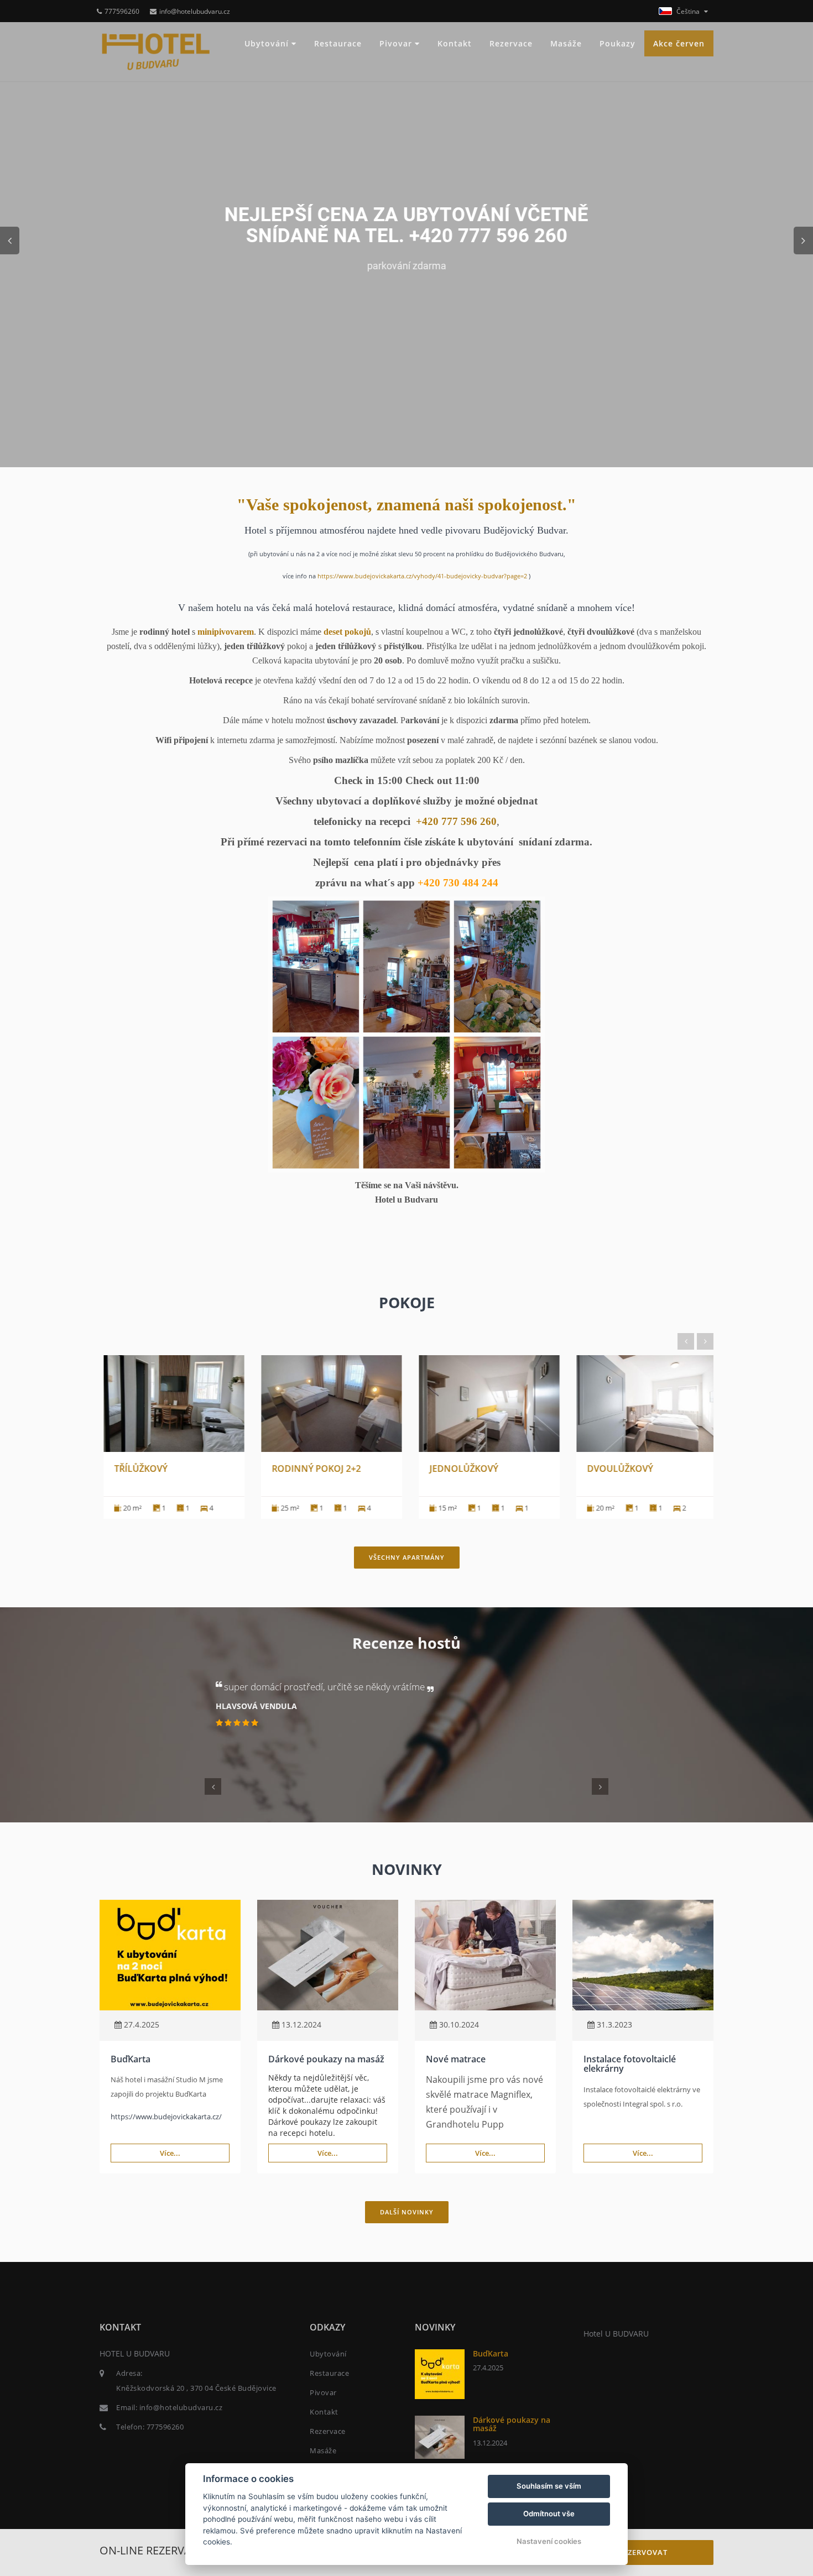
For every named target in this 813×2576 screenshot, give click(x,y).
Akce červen (679, 43)
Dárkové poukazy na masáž (326, 2059)
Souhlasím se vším (549, 2486)
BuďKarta (131, 2059)
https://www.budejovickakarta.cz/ (166, 2117)
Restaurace (338, 43)
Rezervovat (643, 2552)
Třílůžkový (137, 1469)
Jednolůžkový (460, 1469)
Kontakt (455, 43)
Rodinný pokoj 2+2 (313, 1469)
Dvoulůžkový (616, 1469)
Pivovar (397, 43)
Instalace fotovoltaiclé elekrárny (630, 2064)
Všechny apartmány (407, 1557)
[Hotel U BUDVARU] (156, 52)
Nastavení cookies (549, 2541)
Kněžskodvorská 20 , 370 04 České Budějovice (196, 2388)
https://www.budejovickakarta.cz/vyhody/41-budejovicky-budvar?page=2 (423, 576)
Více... (170, 2153)
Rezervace (511, 43)
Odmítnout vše (549, 2514)
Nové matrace (456, 2059)
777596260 (122, 11)
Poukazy (617, 43)
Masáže (566, 43)
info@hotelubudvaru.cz (195, 11)
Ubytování (268, 43)
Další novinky (407, 2212)
